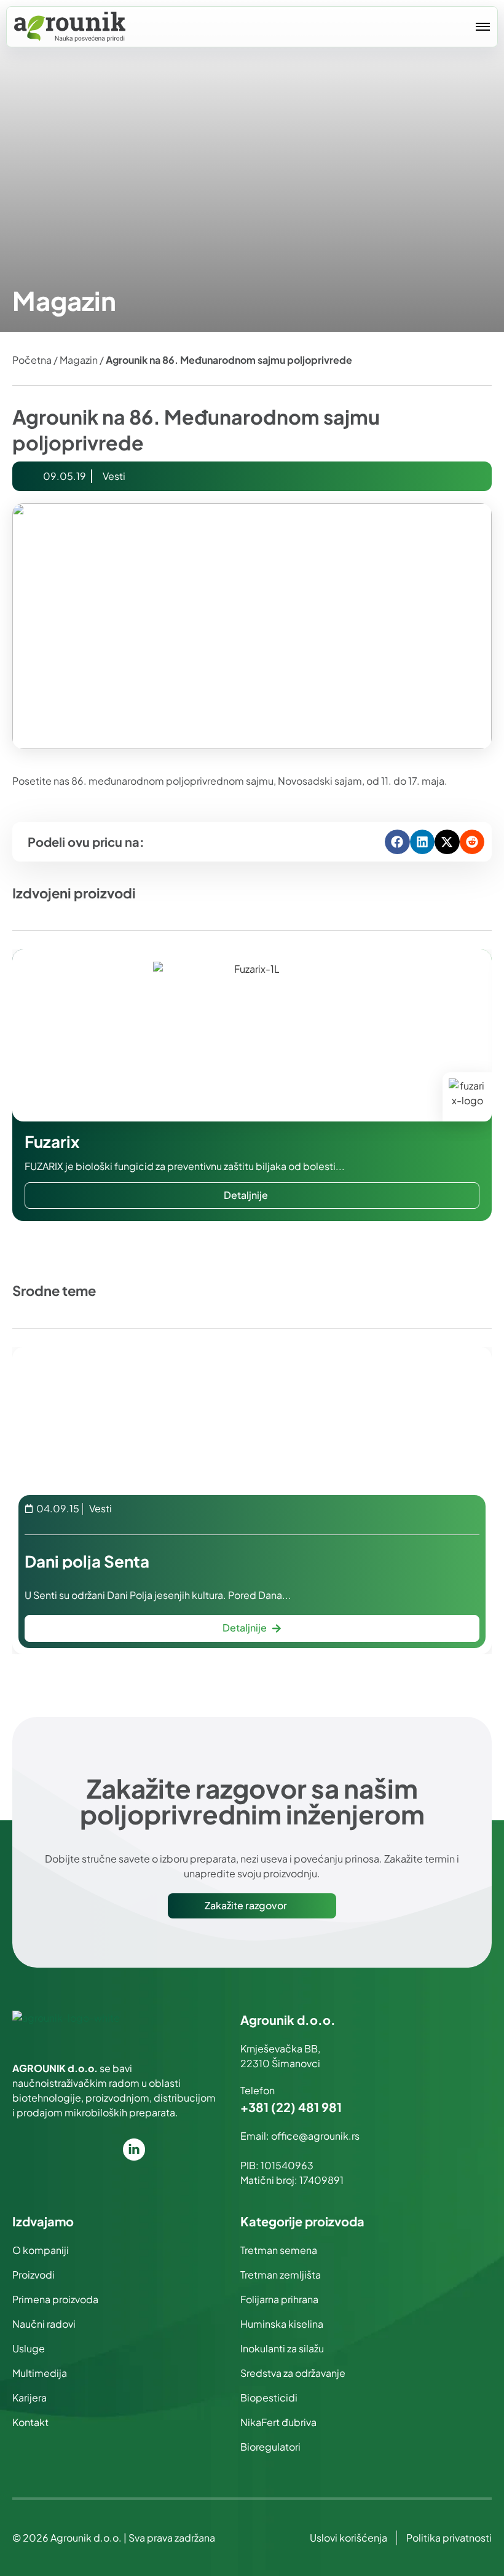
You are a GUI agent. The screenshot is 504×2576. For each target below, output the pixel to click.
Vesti (114, 476)
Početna (32, 360)
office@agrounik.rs (315, 2136)
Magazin (79, 360)
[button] (397, 842)
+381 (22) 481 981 (291, 2107)
